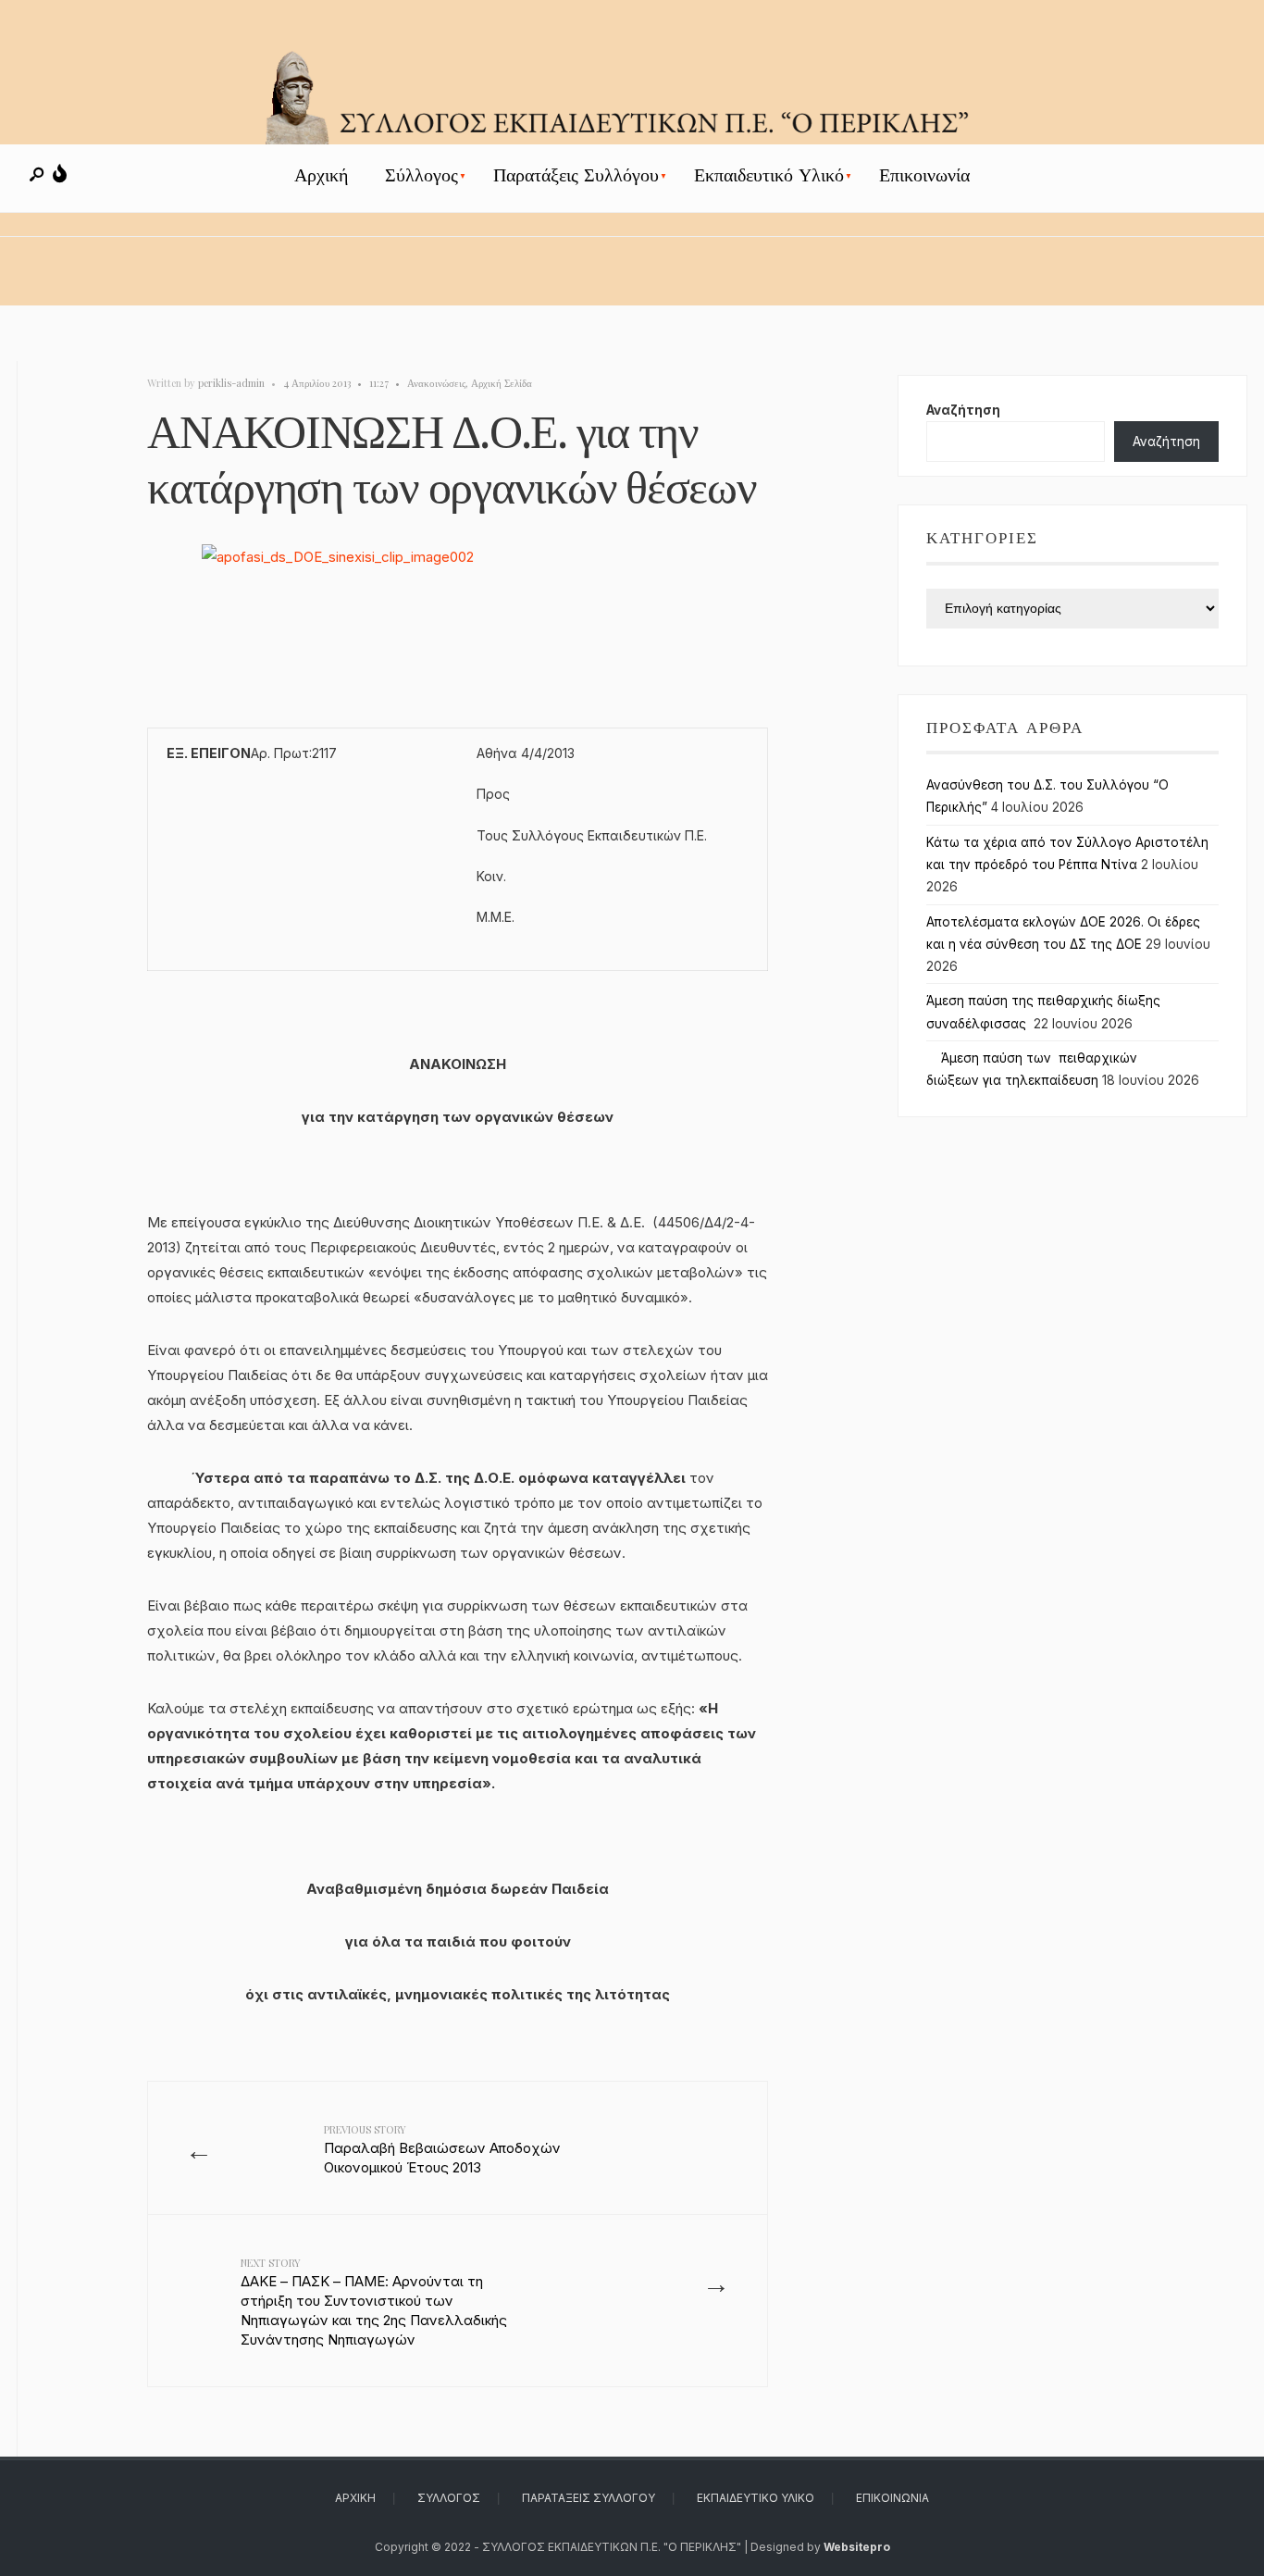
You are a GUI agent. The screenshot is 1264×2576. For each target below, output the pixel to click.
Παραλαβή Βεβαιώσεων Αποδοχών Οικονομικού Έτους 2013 (442, 2149)
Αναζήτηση (963, 410)
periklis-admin (231, 383)
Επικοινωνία (924, 175)
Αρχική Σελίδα (502, 383)
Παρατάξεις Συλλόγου (576, 175)
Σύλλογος (421, 175)
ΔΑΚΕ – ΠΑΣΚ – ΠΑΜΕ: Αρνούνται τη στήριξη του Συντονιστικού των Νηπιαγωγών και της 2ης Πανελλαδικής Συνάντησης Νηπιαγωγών (374, 2302)
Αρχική (321, 175)
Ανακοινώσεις (436, 383)
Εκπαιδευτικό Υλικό (769, 175)
